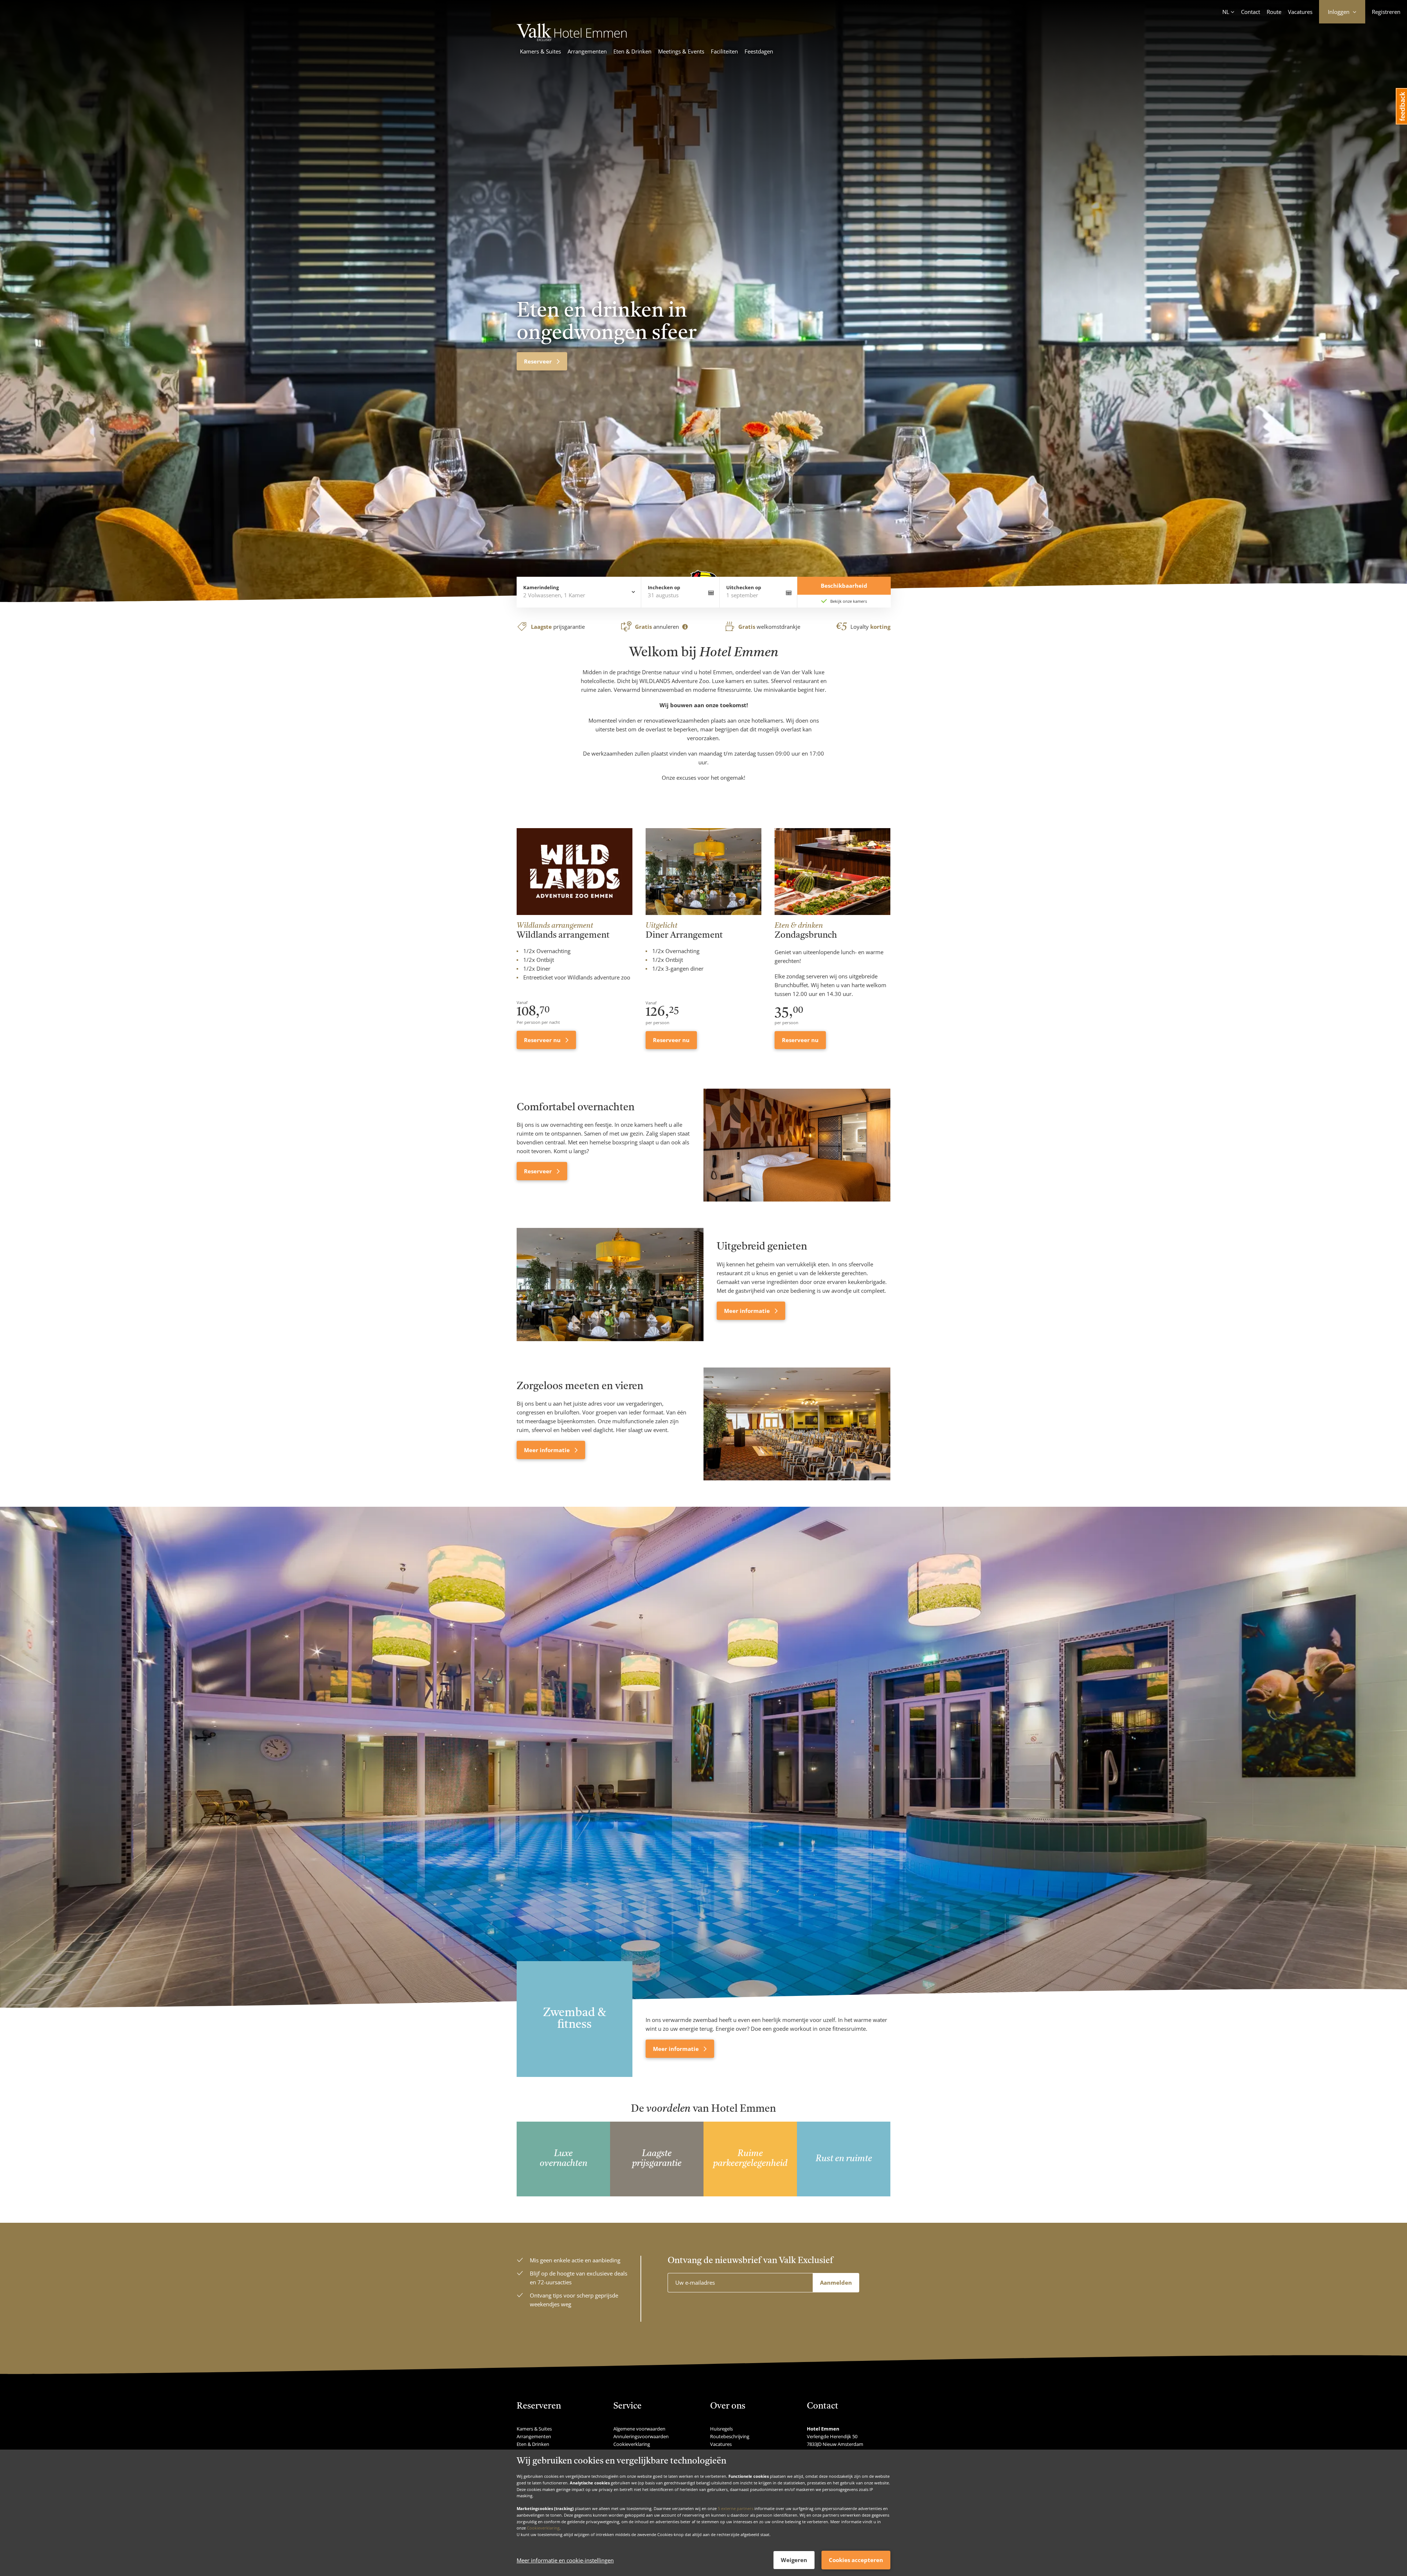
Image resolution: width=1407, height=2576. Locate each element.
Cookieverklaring (543, 2528)
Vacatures (1300, 12)
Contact (1251, 12)
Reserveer (539, 1171)
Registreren (1386, 12)
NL (1226, 12)
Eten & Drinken (632, 51)
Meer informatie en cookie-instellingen (565, 2560)
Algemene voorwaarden (639, 2429)
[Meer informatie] (610, 1284)
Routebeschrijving (730, 2436)
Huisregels (721, 2429)
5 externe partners (736, 2508)
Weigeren (794, 2560)
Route (1274, 12)
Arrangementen (587, 51)
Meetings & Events (681, 51)
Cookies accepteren (856, 2560)
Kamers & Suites (540, 51)
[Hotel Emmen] (572, 39)
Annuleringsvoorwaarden (641, 2436)
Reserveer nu (543, 1040)
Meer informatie (748, 1311)
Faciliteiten (724, 51)
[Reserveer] (797, 1145)
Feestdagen (759, 51)
